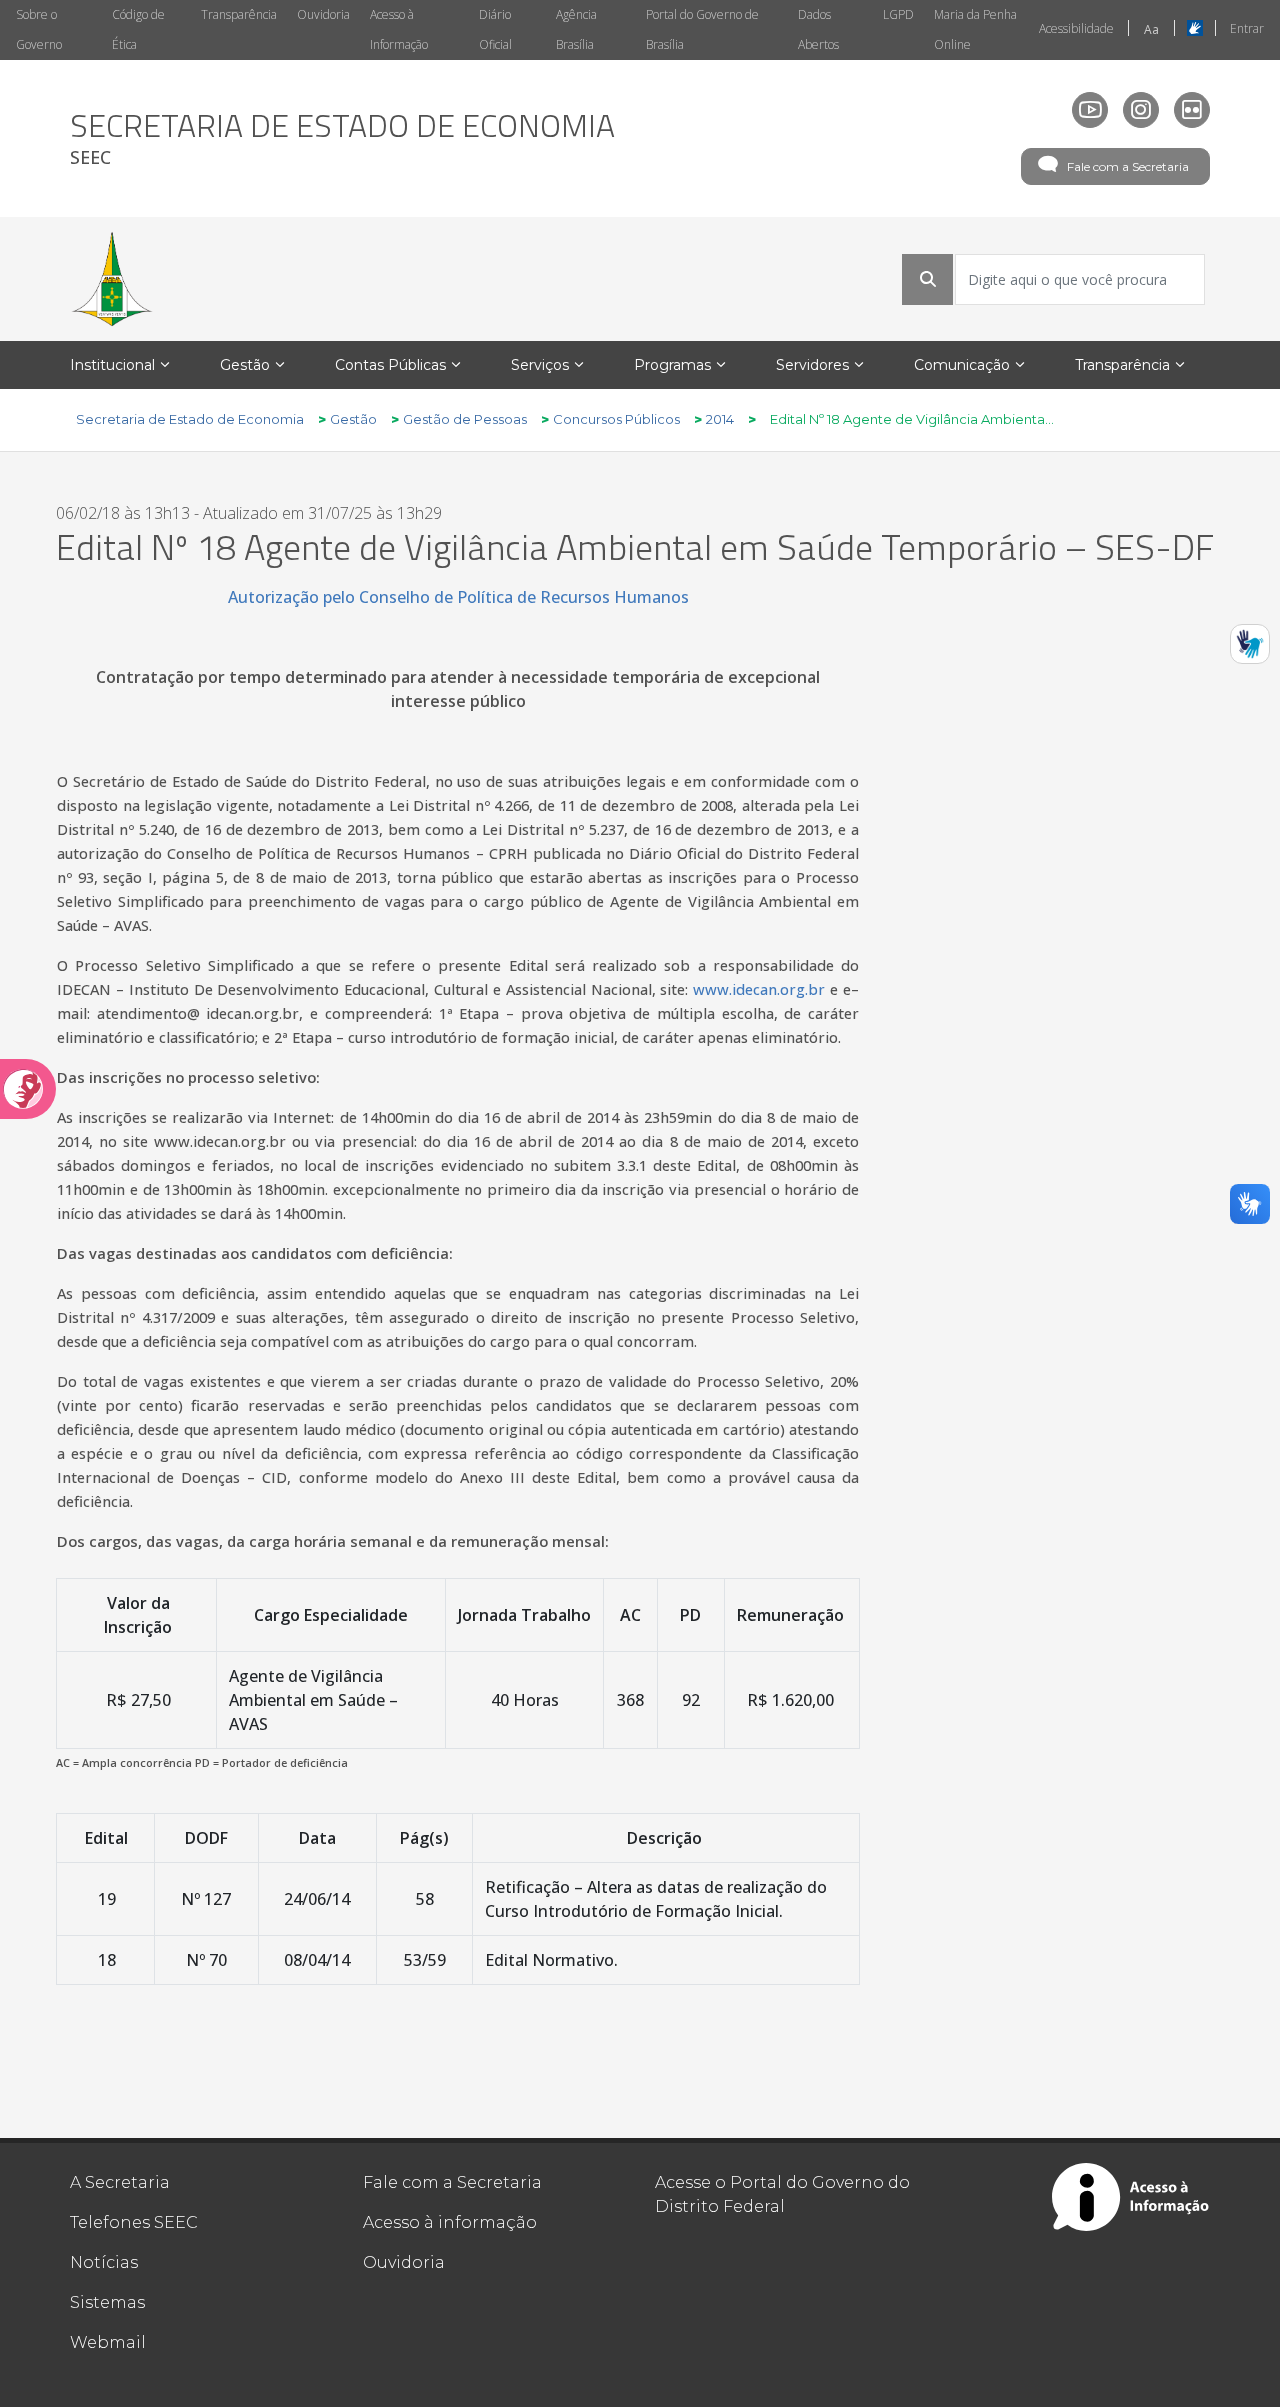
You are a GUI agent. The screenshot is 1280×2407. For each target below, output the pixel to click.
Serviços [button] (540, 365)
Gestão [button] (245, 365)
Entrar (1247, 28)
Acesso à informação (450, 2222)
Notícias (104, 2262)
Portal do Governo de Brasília (702, 29)
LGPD (898, 14)
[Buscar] (928, 279)
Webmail (108, 2342)
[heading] (342, 138)
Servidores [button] (812, 365)
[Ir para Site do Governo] (112, 279)
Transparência (239, 14)
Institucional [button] (112, 365)
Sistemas (107, 2302)
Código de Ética (138, 29)
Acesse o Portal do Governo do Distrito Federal (782, 2194)
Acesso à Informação (399, 29)
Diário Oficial (495, 29)
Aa (1151, 29)
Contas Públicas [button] (390, 365)
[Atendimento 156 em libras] (1250, 644)
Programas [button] (672, 365)
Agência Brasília (576, 29)
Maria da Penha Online (975, 29)
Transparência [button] (1122, 365)
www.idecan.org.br (759, 989)
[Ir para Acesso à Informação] (1131, 2197)
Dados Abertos (818, 29)
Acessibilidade (1076, 28)
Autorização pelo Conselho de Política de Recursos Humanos (458, 597)
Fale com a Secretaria (1128, 166)
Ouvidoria (323, 14)
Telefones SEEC (134, 2222)
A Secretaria (120, 2182)
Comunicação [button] (962, 365)
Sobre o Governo (39, 29)
